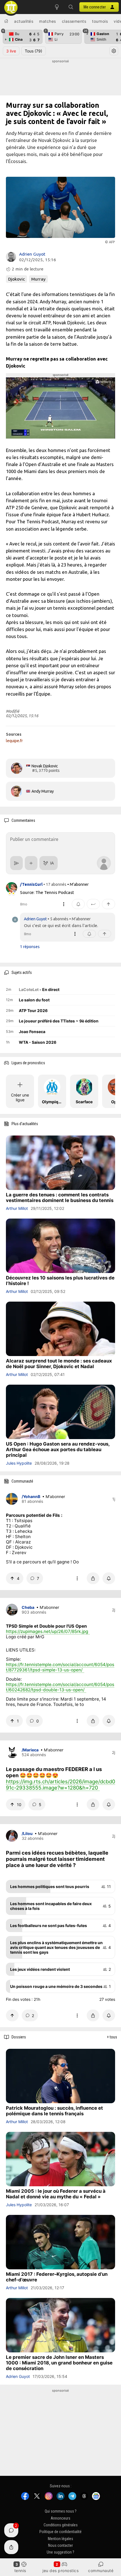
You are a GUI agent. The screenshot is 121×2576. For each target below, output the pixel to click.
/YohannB (31, 1496)
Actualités (24, 21)
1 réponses (30, 947)
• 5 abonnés (58, 919)
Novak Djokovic (45, 766)
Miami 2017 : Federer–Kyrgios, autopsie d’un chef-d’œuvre (57, 2277)
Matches (48, 21)
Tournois (100, 21)
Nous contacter (60, 2545)
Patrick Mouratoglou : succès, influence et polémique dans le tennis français (54, 2111)
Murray (38, 279)
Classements (74, 21)
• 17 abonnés (55, 884)
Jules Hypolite (19, 1463)
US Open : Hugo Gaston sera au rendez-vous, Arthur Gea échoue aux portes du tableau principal (58, 1449)
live (11, 51)
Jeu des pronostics (60, 2571)
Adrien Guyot (32, 254)
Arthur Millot (17, 1208)
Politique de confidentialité (60, 2532)
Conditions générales (61, 2525)
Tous (33, 51)
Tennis (20, 2571)
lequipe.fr (14, 741)
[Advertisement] (60, 78)
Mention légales (60, 2539)
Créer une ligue (20, 1097)
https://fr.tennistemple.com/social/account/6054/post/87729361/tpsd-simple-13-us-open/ (60, 1667)
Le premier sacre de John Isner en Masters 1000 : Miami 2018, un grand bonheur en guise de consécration (59, 2363)
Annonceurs (60, 2518)
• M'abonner (78, 884)
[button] (71, 7)
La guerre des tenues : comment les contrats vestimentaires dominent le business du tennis (60, 1198)
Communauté (101, 2571)
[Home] (6, 21)
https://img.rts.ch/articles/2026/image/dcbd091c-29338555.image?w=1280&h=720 (60, 1784)
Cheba (28, 1607)
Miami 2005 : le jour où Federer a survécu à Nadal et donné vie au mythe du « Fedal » (56, 2194)
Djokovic (16, 279)
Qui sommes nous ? (61, 2511)
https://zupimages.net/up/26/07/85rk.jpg (47, 1631)
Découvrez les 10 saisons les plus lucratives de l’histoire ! (60, 1281)
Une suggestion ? (60, 2552)
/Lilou (27, 1833)
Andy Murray (43, 791)
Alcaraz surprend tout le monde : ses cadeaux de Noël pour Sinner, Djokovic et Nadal (59, 1364)
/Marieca (30, 1750)
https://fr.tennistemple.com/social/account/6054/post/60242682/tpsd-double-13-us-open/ (60, 1687)
